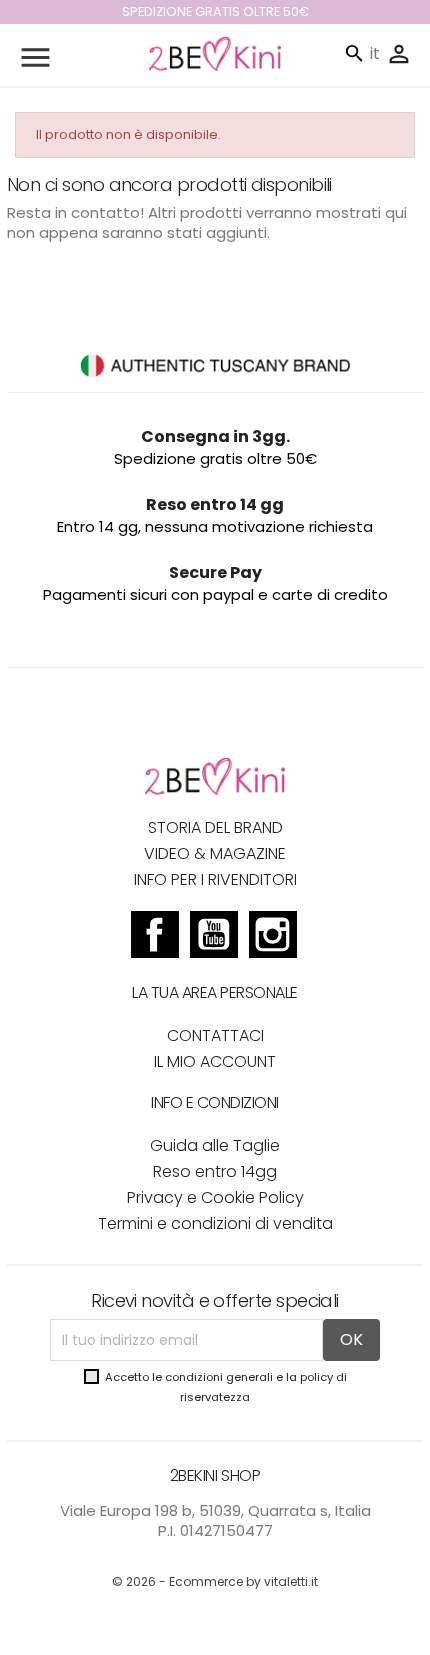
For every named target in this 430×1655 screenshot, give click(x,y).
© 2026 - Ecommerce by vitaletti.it (215, 1581)
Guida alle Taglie (215, 1145)
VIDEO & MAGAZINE (215, 853)
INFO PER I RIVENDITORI (215, 879)
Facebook (155, 937)
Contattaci (215, 1035)
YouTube (214, 937)
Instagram (273, 937)
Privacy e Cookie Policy (215, 1197)
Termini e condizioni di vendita (215, 1223)
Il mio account (215, 1061)
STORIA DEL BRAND (215, 827)
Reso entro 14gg (215, 1171)
